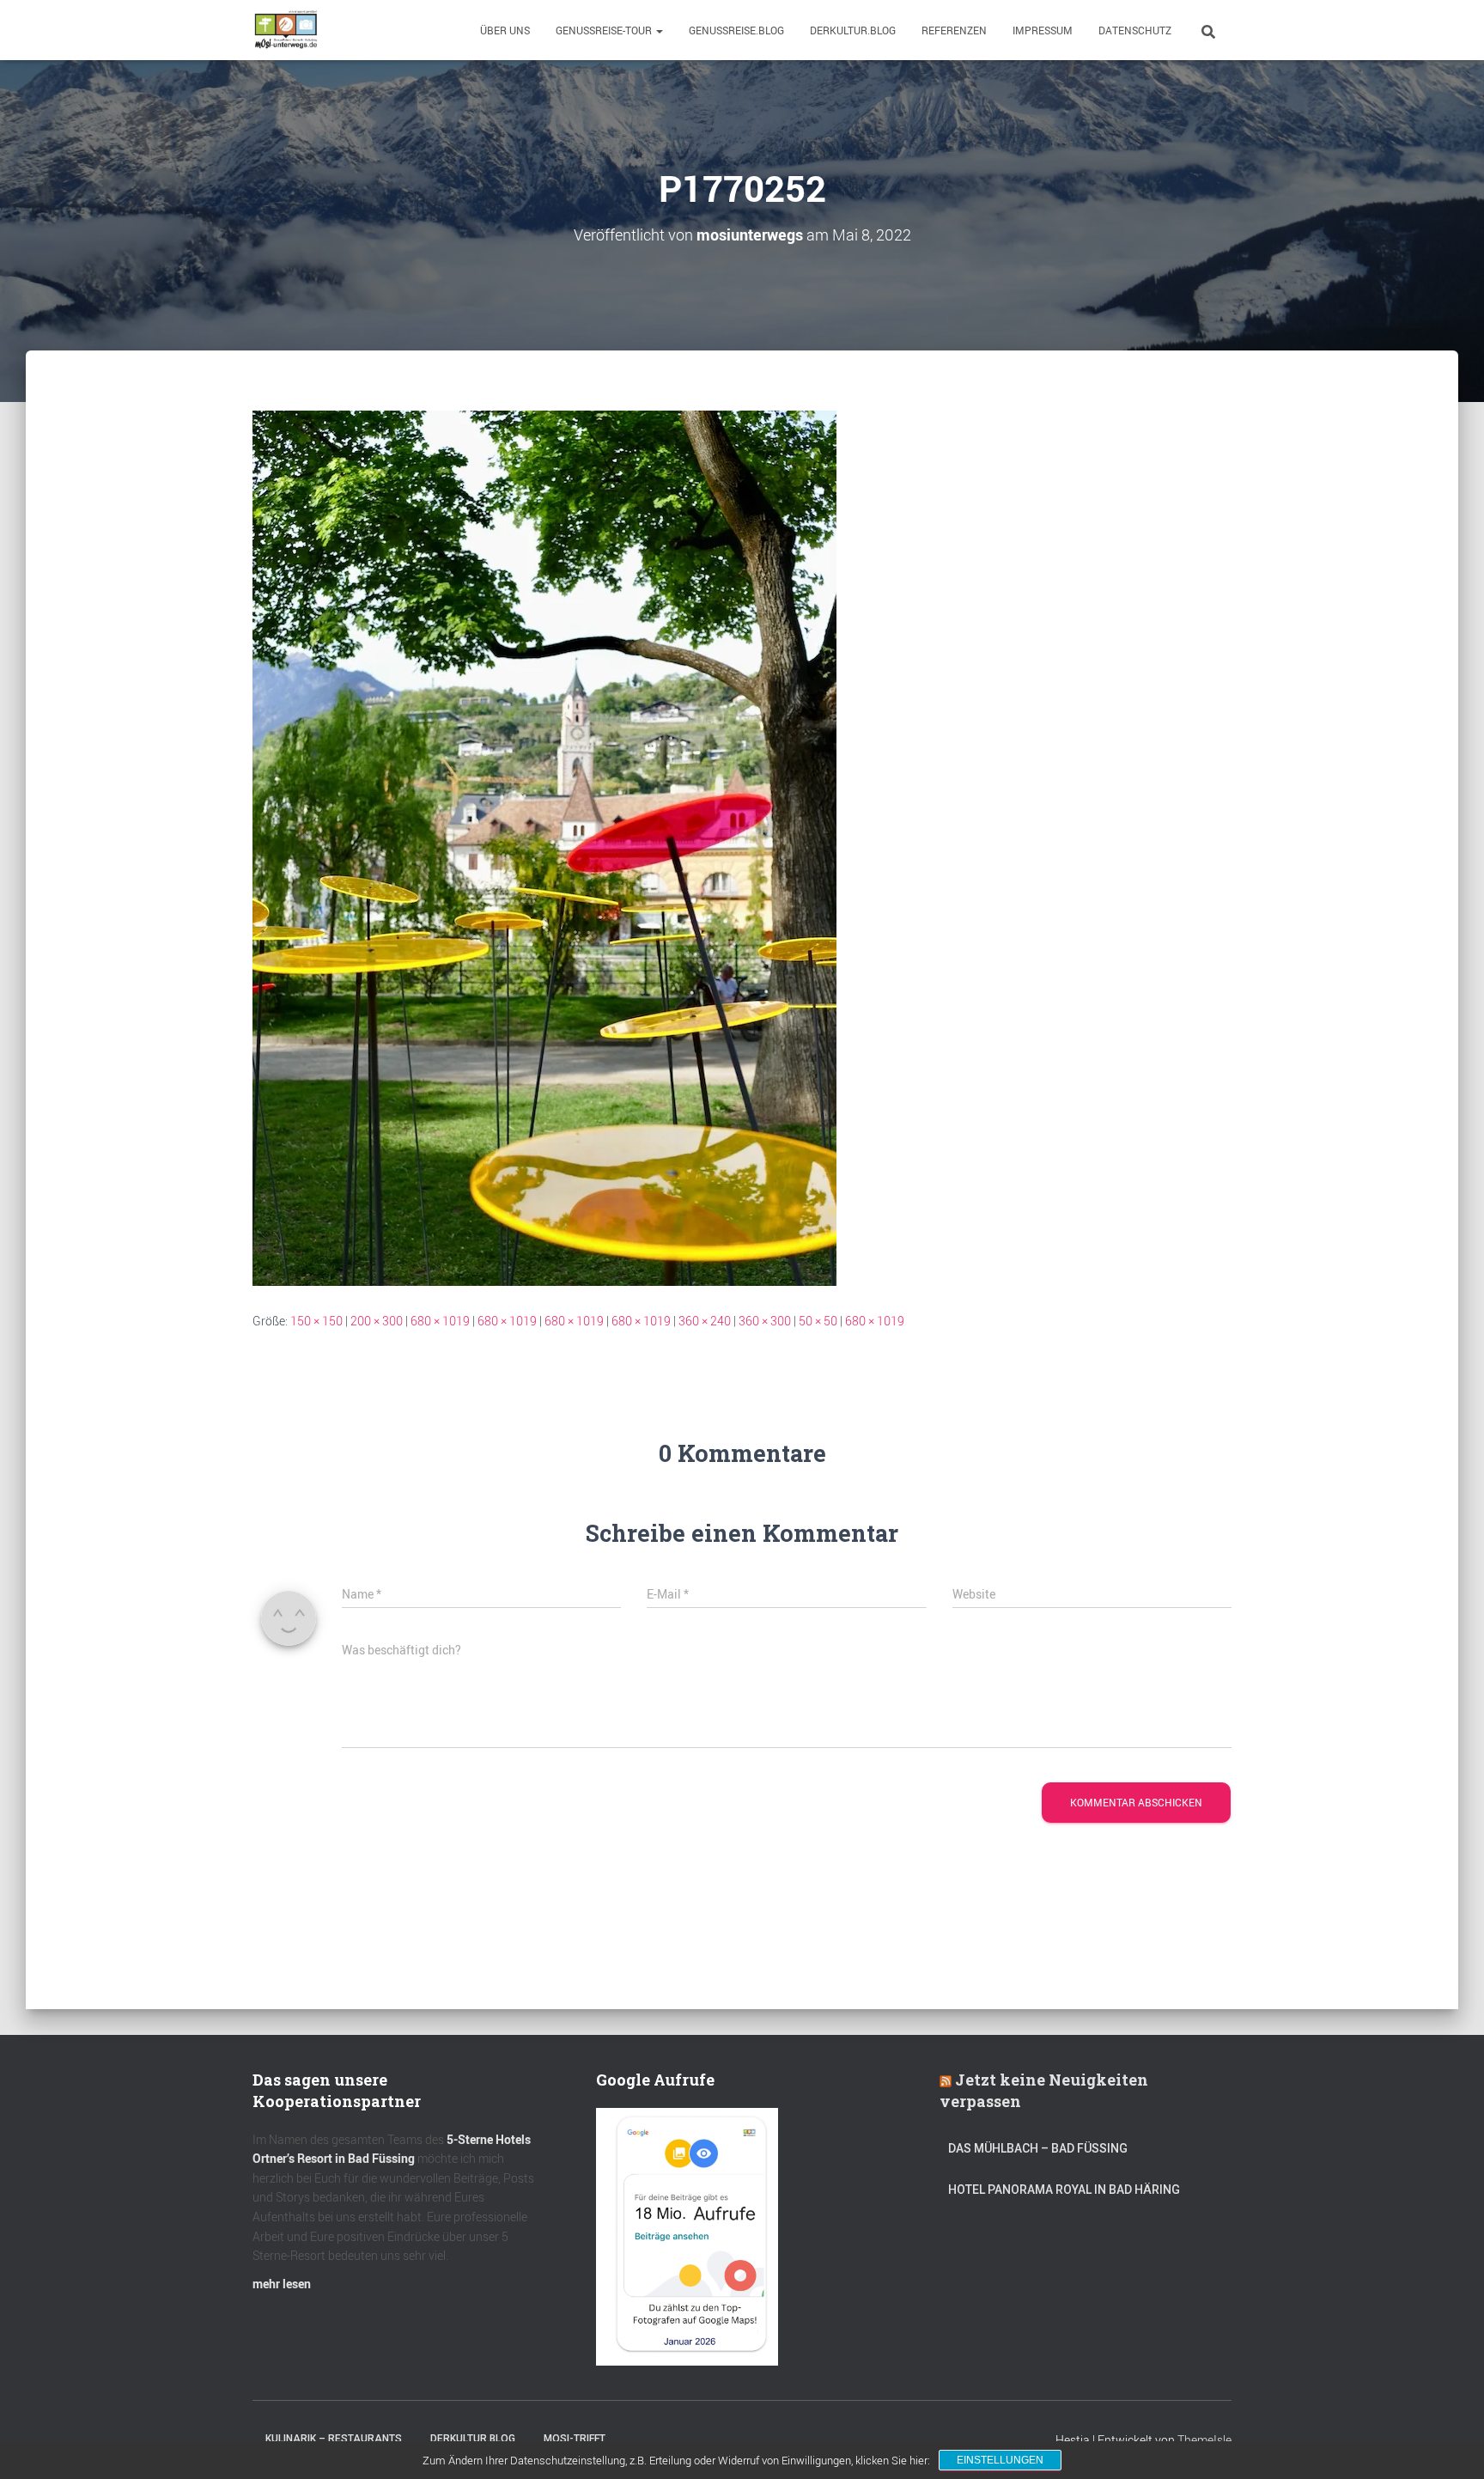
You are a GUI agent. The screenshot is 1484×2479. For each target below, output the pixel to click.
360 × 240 (705, 1321)
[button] (659, 30)
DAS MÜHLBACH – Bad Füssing (1038, 2148)
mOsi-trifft (575, 2439)
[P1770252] (544, 847)
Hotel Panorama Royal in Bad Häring (1064, 2190)
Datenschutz (1135, 30)
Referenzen (954, 30)
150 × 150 (316, 1321)
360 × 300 (765, 1321)
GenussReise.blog (736, 30)
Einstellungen (1000, 2460)
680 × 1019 (440, 1321)
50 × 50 (818, 1321)
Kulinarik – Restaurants (334, 2439)
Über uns (505, 30)
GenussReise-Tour (605, 30)
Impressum (1043, 30)
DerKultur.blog (853, 30)
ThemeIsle (1204, 2440)
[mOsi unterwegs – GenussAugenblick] (286, 30)
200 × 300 (377, 1321)
